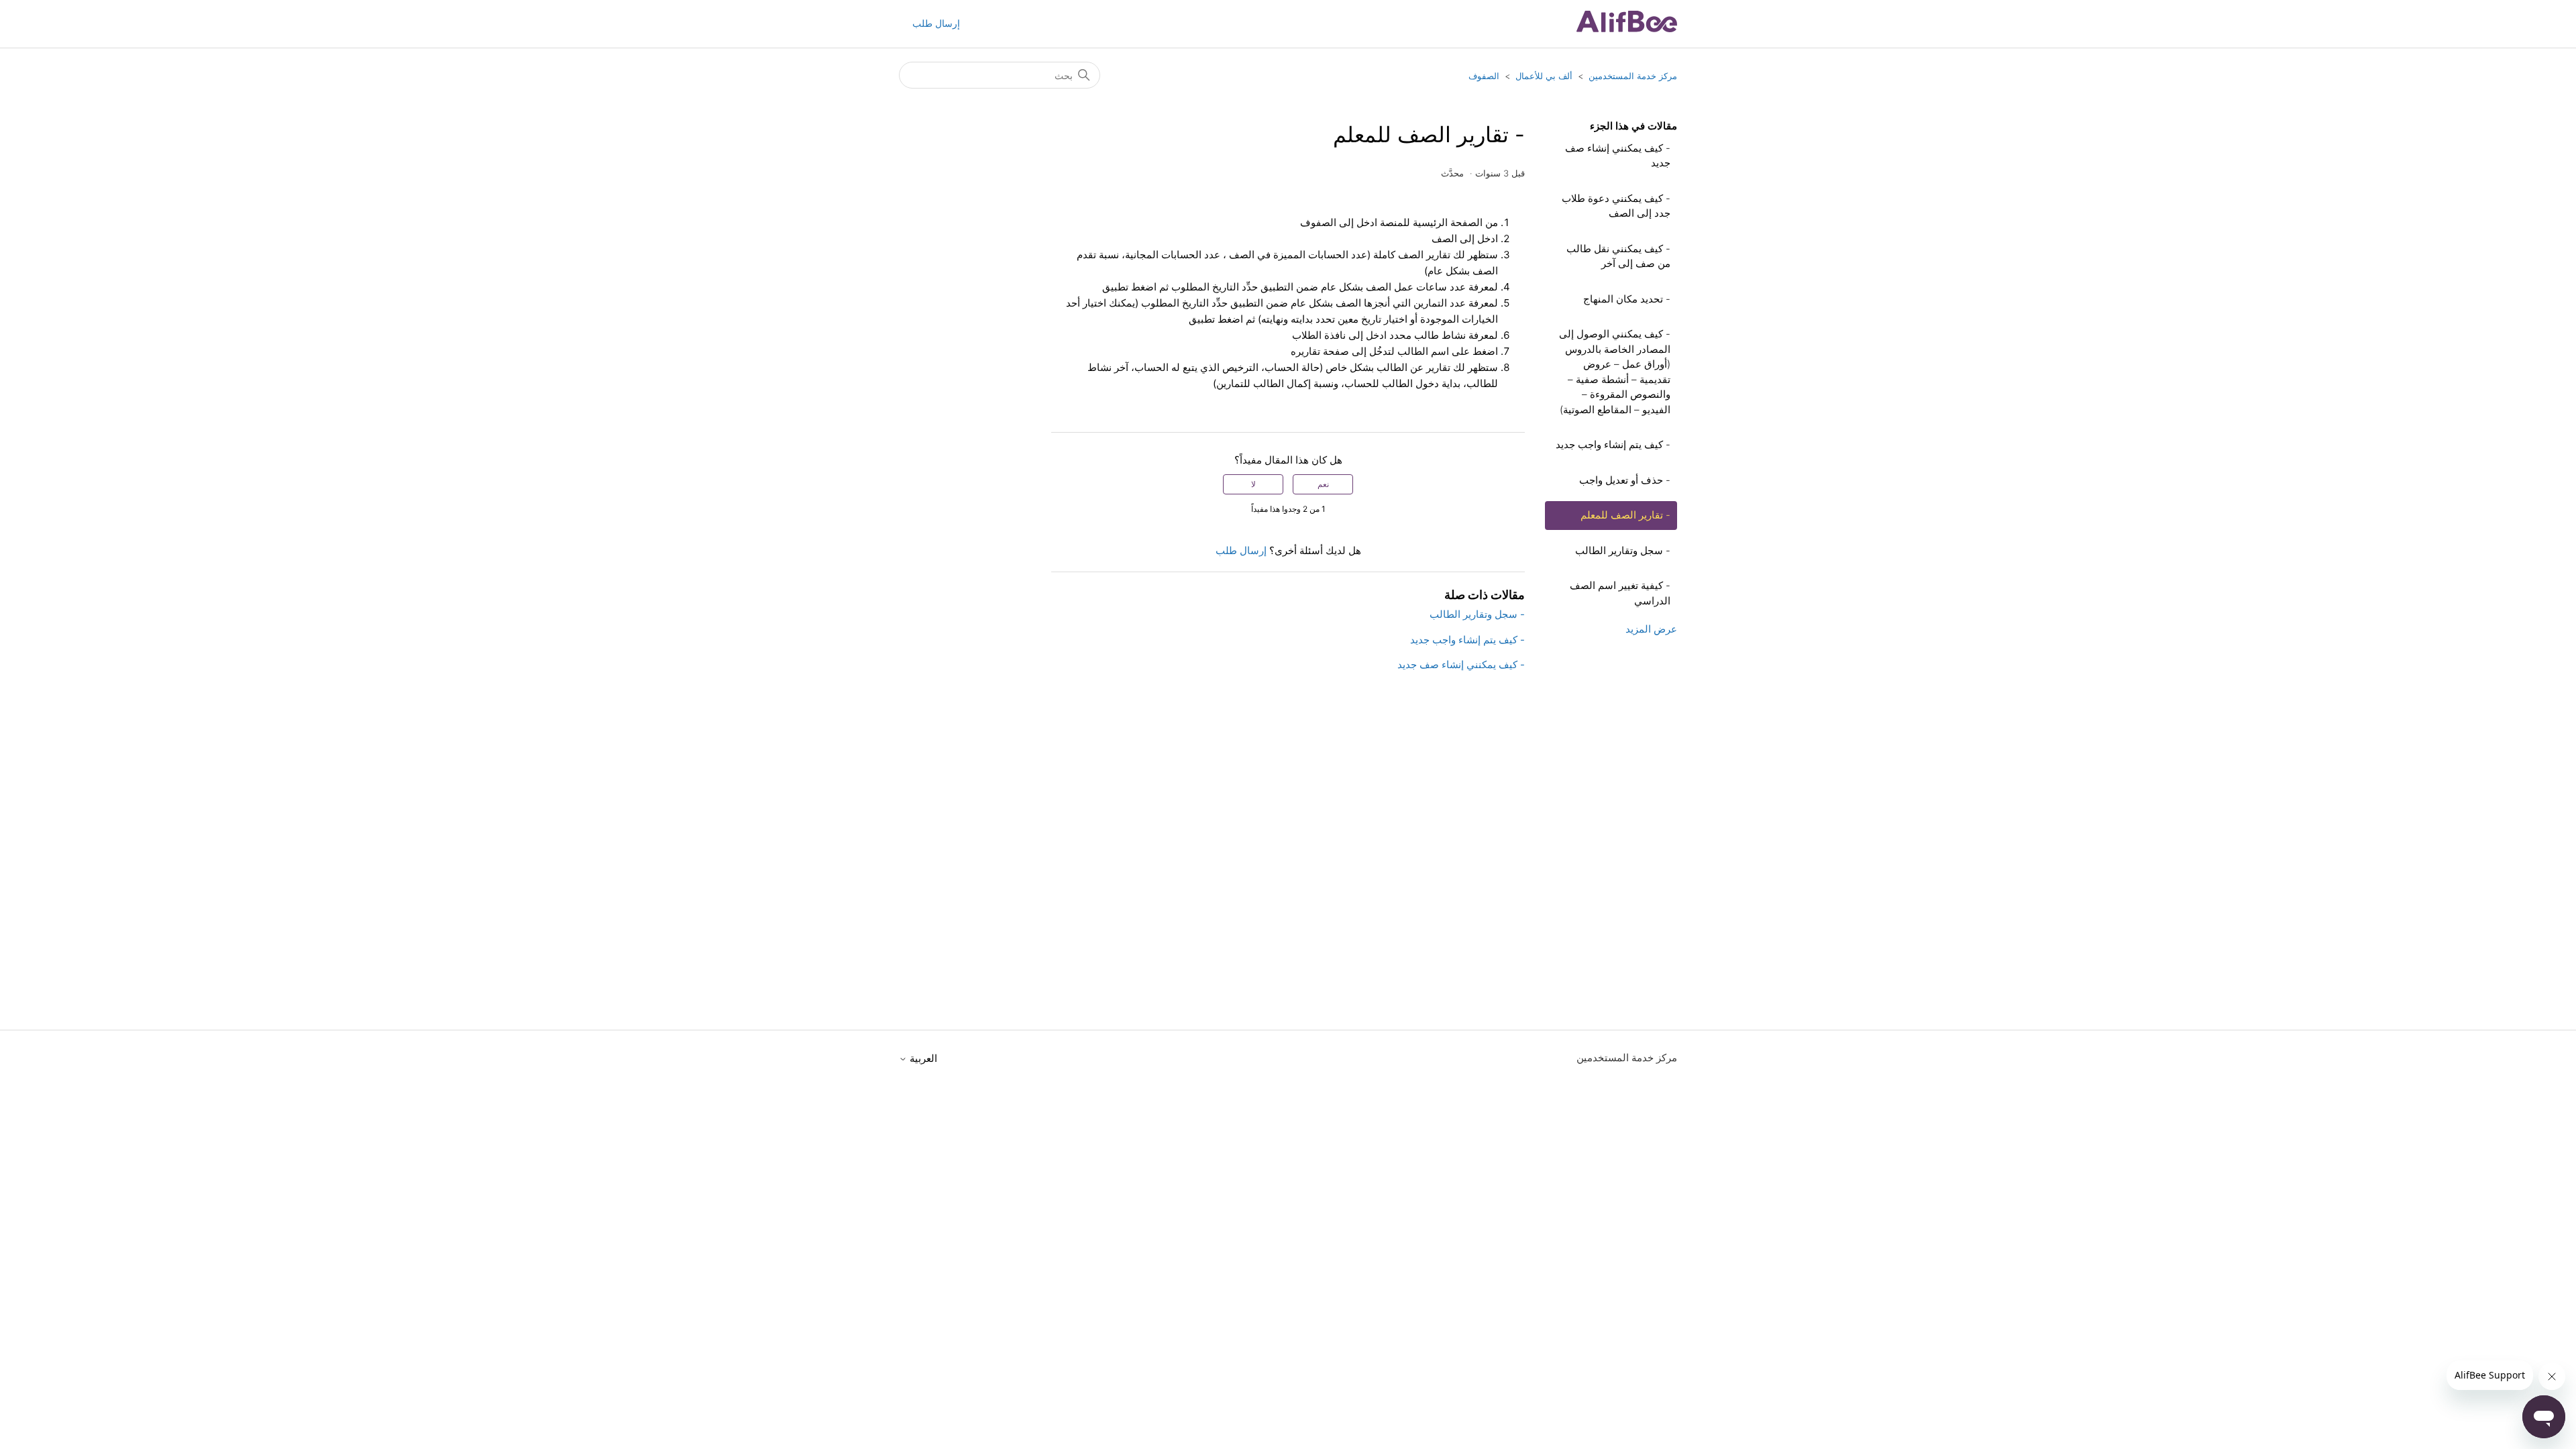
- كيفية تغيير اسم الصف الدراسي (1620, 593)
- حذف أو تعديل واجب (1625, 480)
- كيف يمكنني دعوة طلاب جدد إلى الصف (1616, 206)
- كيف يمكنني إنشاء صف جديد (1618, 156)
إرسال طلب (936, 23)
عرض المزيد (1651, 629)
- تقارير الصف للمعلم (1625, 515)
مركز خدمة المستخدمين (1633, 76)
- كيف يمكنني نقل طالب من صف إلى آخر (1618, 256)
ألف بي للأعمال (1544, 76)
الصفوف (1484, 76)
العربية (922, 1058)
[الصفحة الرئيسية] (1627, 29)
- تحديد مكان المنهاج (1627, 299)
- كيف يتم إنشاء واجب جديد (1613, 444)
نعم (1323, 484)
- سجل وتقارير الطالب (1623, 550)
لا (1253, 484)
